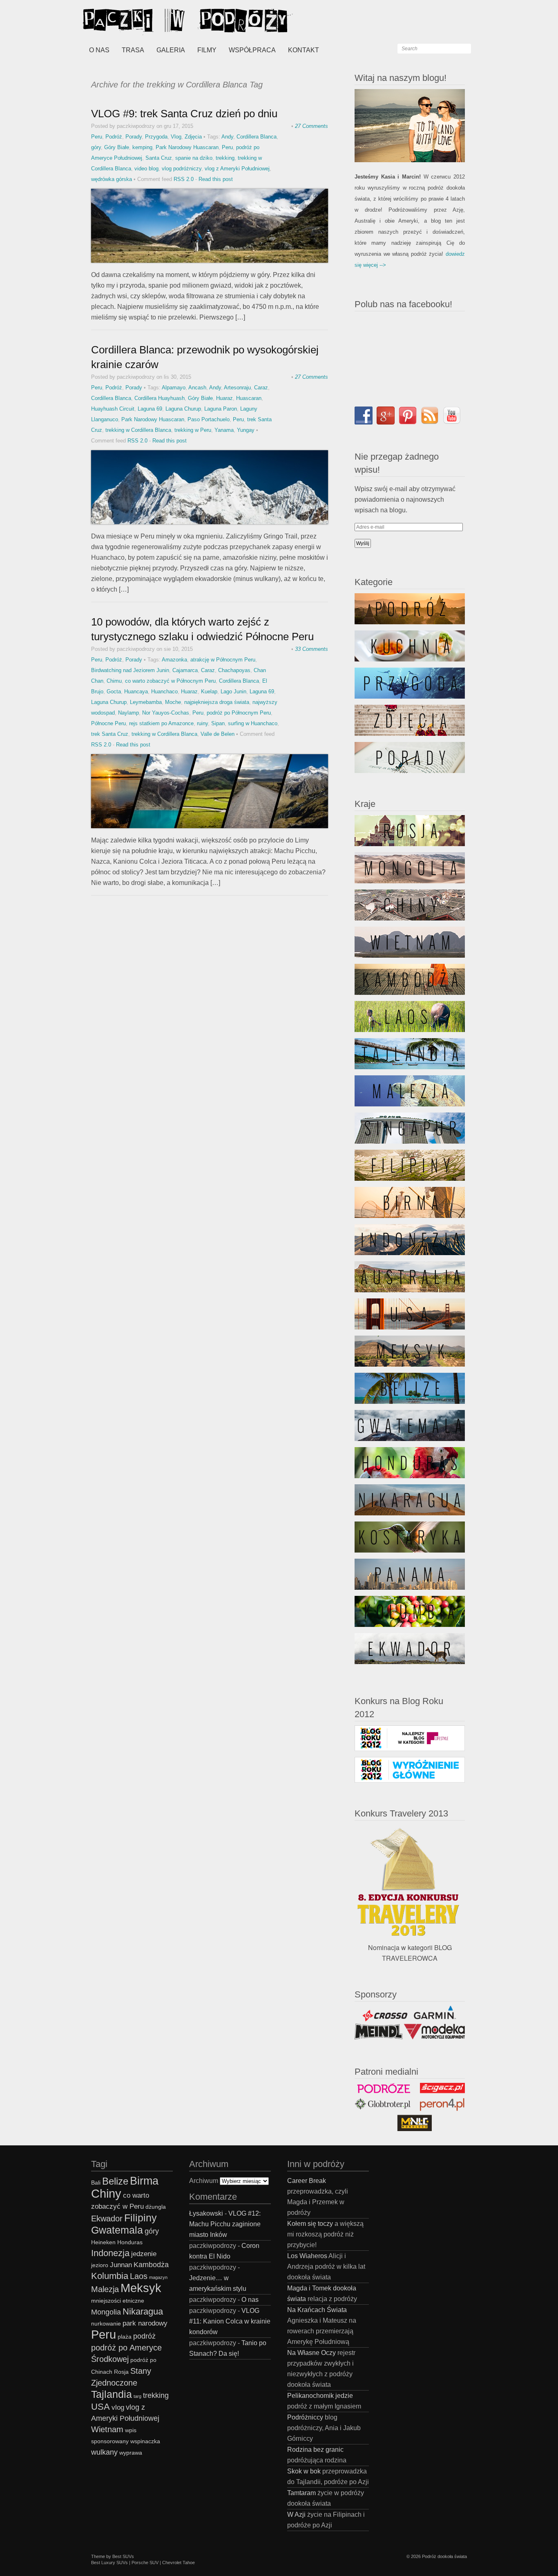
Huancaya (136, 691)
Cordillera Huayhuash (160, 398)
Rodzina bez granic (315, 2450)
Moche (173, 702)
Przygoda (156, 137)
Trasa (133, 50)
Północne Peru (108, 723)
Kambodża (151, 2264)
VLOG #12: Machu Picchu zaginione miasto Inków (225, 2224)
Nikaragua (143, 2311)
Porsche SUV (145, 2563)
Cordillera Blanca (257, 137)
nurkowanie (106, 2324)
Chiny (106, 2193)
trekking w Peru (193, 430)
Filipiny (141, 2218)
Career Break (307, 2181)
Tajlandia (112, 2394)
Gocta (114, 691)
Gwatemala (117, 2230)
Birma (144, 2181)
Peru (97, 137)
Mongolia (106, 2312)
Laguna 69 (150, 409)
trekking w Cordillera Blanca (138, 430)
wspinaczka (145, 2441)
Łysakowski (206, 2213)
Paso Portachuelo (209, 419)
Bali (96, 2183)
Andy (227, 137)
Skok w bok (304, 2471)
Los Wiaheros (307, 2256)
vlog (118, 2407)
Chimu (114, 681)
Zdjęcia (193, 137)
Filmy (207, 50)
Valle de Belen (218, 734)
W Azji (296, 2515)
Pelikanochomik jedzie (320, 2396)
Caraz (261, 388)
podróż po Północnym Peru (239, 713)
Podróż (114, 137)
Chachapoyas (234, 670)
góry (96, 147)
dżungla (156, 2207)
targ (137, 2396)
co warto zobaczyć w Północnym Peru (170, 681)
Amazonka (174, 660)
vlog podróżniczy (182, 169)
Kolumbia (110, 2276)
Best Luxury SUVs (109, 2563)
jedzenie (144, 2254)
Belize (115, 2181)
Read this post (216, 179)
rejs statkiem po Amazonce (161, 723)
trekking (225, 158)
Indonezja (110, 2253)
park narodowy (145, 2323)
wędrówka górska (112, 179)
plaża (125, 2337)
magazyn (158, 2277)
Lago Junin (233, 691)
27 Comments (311, 126)
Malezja (105, 2289)
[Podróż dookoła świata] (144, 20)
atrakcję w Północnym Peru (223, 660)
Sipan (218, 723)
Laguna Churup (183, 409)
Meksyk (141, 2288)
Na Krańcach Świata (317, 2310)
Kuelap (209, 691)
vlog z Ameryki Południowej (237, 169)
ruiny (202, 723)
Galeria (171, 50)
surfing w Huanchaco (253, 723)
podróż (144, 2336)
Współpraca (252, 50)
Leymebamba (146, 702)
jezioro (100, 2265)
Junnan (121, 2265)
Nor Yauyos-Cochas (166, 713)
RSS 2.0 (184, 179)
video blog (146, 169)
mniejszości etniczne (118, 2301)
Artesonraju (237, 388)
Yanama (224, 430)
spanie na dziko (194, 158)
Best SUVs (123, 2556)
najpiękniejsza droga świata (217, 702)
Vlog (176, 137)
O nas (99, 50)
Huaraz (224, 398)
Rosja (121, 2372)
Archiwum (204, 2181)
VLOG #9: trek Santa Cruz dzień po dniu (184, 114)
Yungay (246, 430)
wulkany (104, 2452)
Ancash (197, 388)
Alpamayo (174, 388)
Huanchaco (164, 691)
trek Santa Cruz (110, 734)
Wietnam (107, 2429)
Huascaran (249, 398)
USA (100, 2407)
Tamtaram (301, 2493)
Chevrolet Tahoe (179, 2563)
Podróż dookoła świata (444, 2556)
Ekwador (107, 2219)
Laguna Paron (221, 409)
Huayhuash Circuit (113, 409)
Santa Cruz (159, 158)
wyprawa (131, 2453)
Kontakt (304, 50)
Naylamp (128, 713)
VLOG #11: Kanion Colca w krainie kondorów (230, 2321)
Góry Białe (117, 147)
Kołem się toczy (310, 2224)
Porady (134, 137)
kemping (142, 147)
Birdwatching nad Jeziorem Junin (130, 670)
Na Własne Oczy (311, 2353)
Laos (139, 2276)
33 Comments (311, 649)
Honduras (130, 2242)
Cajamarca (185, 670)
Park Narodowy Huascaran (187, 147)
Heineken (103, 2242)
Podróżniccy (305, 2417)
